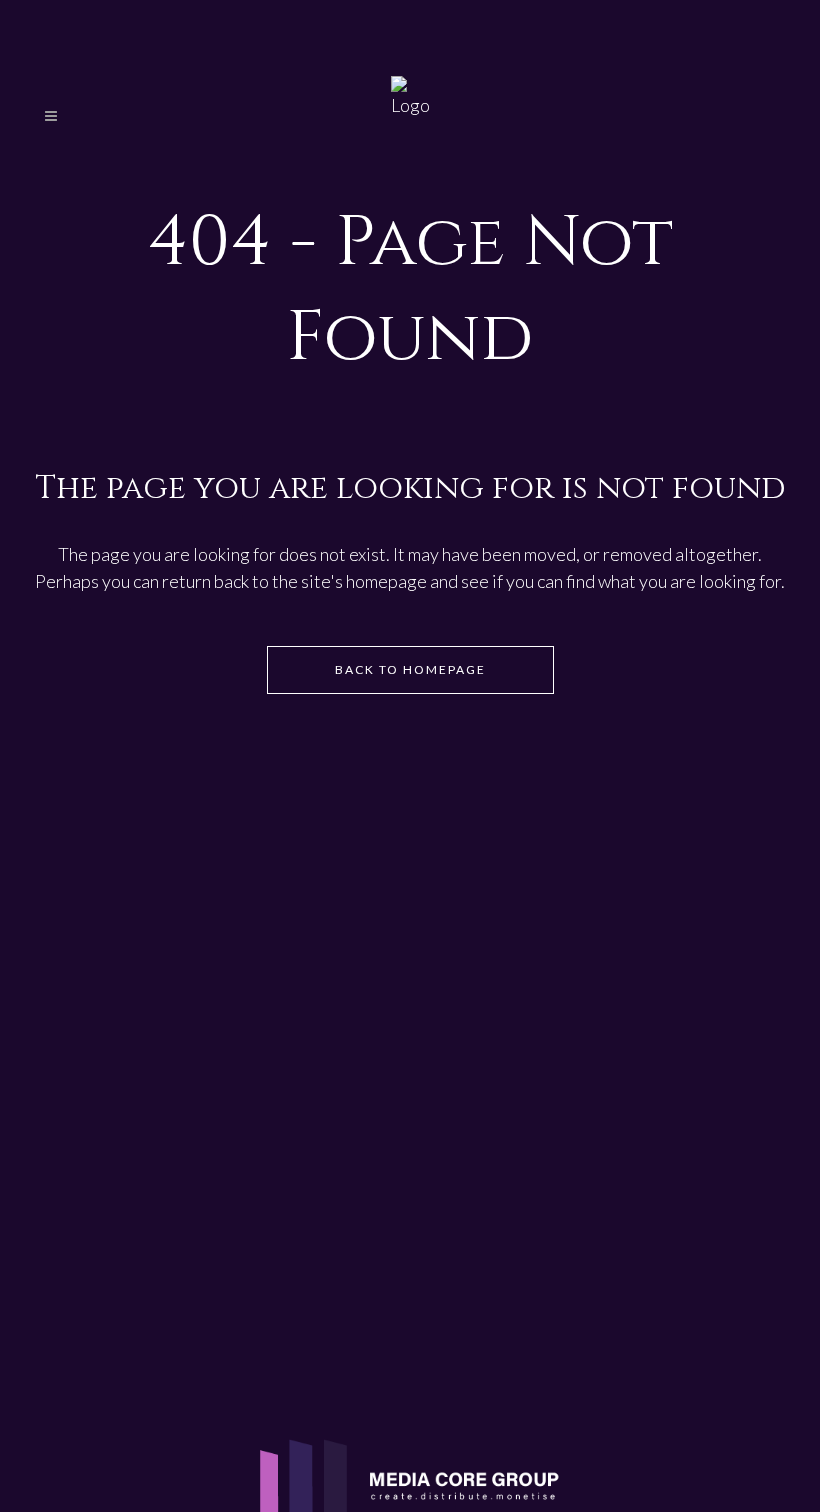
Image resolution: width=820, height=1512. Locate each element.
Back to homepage (410, 669)
